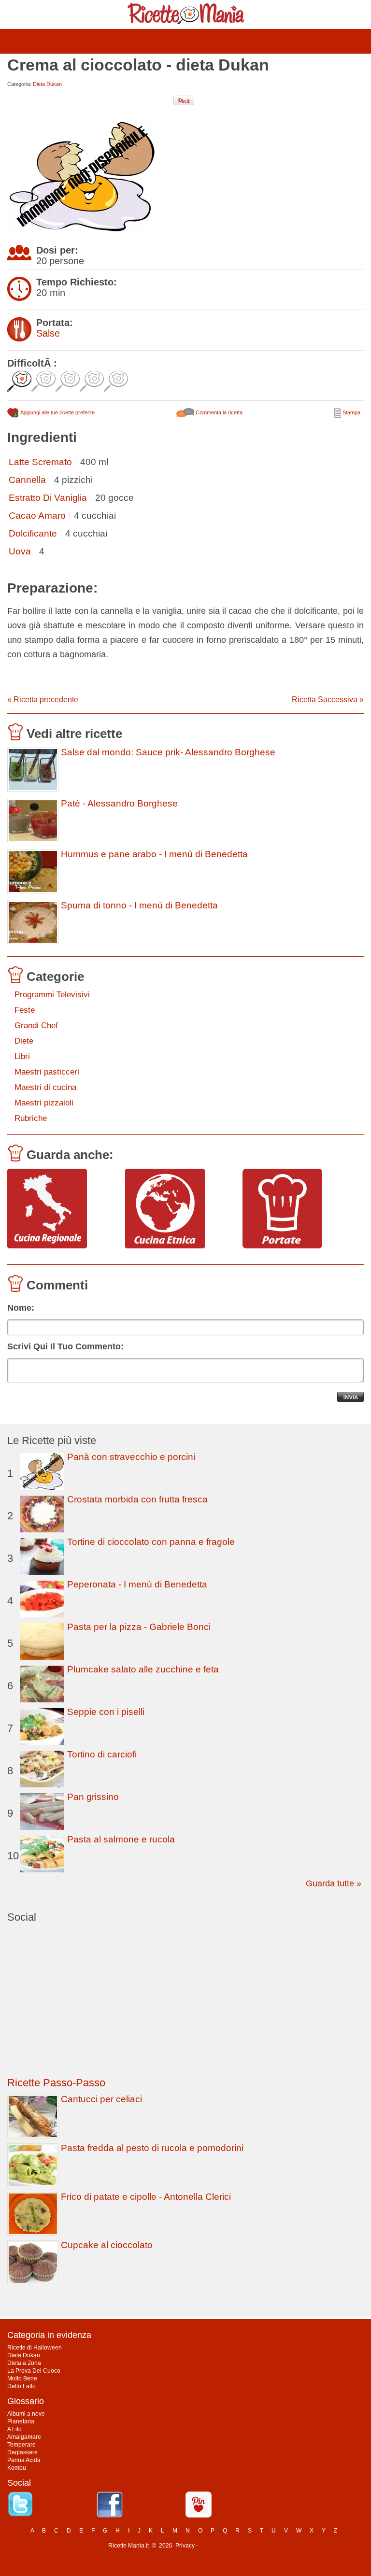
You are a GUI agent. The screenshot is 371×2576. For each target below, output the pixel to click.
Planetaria (21, 2421)
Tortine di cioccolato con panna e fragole (151, 1542)
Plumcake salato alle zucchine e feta (143, 1669)
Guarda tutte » (334, 1883)
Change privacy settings (231, 2546)
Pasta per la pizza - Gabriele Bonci (139, 1627)
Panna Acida (24, 2460)
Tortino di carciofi (102, 1754)
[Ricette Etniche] (180, 1209)
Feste (25, 1010)
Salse (48, 333)
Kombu (17, 2468)
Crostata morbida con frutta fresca (137, 1499)
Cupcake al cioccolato (107, 2245)
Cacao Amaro (37, 516)
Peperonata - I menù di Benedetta (137, 1584)
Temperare (21, 2445)
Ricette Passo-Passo (56, 2083)
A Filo (14, 2429)
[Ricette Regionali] (63, 1209)
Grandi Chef (36, 1026)
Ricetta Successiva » (328, 700)
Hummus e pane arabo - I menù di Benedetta (154, 854)
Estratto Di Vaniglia (48, 498)
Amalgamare (24, 2437)
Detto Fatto (21, 2386)
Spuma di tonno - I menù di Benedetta (139, 906)
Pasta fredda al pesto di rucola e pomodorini (152, 2148)
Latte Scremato (40, 462)
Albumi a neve (26, 2414)
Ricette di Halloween (35, 2348)
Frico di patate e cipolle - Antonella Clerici (146, 2197)
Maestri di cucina (45, 1087)
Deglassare (22, 2452)
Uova (20, 551)
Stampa (351, 412)
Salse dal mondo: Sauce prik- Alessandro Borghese (168, 752)
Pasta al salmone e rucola (121, 1839)
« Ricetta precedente (43, 700)
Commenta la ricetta (218, 412)
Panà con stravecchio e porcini (131, 1457)
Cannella (27, 480)
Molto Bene (22, 2378)
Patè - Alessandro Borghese (119, 804)
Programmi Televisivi (52, 995)
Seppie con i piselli (106, 1712)
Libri (22, 1056)
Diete (24, 1041)
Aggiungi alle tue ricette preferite (57, 412)
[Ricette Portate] (298, 1209)
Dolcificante (33, 533)
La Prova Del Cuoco (34, 2371)
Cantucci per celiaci (101, 2099)
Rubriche (31, 1118)
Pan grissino (93, 1797)
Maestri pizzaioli (44, 1103)
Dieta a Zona (24, 2363)
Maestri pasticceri (47, 1072)
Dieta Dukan (47, 84)
